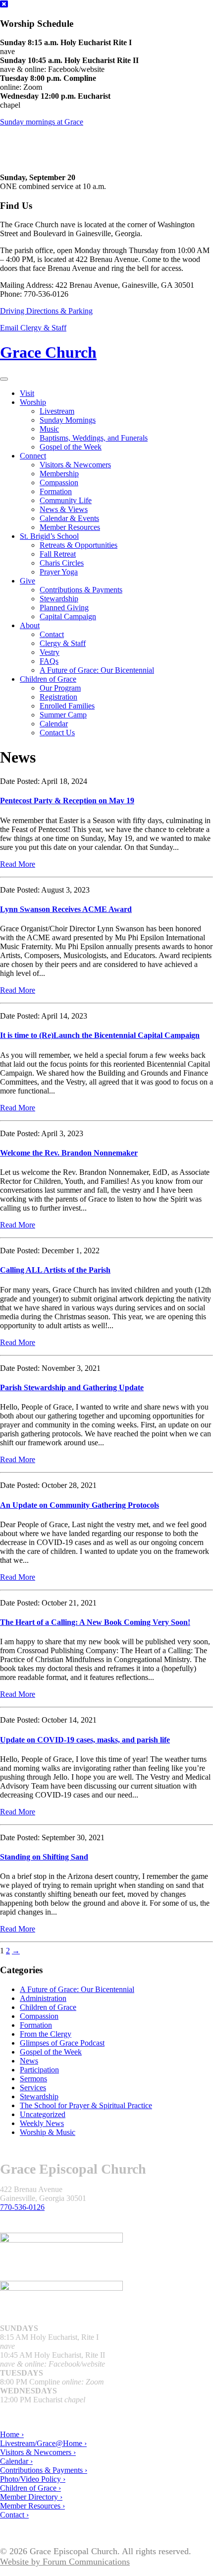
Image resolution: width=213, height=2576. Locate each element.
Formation (56, 491)
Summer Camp (63, 715)
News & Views (64, 509)
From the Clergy (46, 2034)
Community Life (66, 500)
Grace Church (48, 352)
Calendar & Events (69, 518)
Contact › (14, 2515)
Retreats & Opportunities (79, 545)
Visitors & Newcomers (75, 465)
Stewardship (59, 599)
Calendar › (16, 2461)
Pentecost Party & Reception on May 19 (67, 801)
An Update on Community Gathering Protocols (80, 1505)
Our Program (60, 688)
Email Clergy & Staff (33, 328)
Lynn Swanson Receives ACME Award (66, 909)
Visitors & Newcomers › (38, 2452)
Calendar (54, 724)
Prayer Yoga (59, 572)
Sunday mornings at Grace (42, 122)
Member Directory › (31, 2497)
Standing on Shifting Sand (44, 1857)
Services (33, 2088)
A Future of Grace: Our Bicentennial (97, 670)
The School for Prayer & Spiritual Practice (86, 2105)
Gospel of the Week (71, 447)
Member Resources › (32, 2506)
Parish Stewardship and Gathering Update (72, 1387)
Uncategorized (43, 2114)
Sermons (33, 2079)
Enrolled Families (67, 706)
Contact (52, 634)
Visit (27, 393)
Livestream (57, 411)
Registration (58, 697)
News (29, 2061)
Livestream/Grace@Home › (43, 2443)
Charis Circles (62, 563)
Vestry (50, 652)
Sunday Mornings (68, 420)
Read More (18, 864)
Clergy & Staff (63, 643)
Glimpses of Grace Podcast (62, 2043)
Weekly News (42, 2123)
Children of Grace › (30, 2488)
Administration (43, 1998)
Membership (59, 474)
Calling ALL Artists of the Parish (55, 1270)
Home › (12, 2434)
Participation (39, 2070)
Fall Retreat (58, 554)
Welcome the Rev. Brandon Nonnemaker (69, 1153)
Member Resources (70, 527)
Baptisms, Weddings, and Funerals (94, 438)
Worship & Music (48, 2132)
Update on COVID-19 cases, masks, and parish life (85, 1740)
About (30, 625)
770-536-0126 (22, 2207)
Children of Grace (48, 679)
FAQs (49, 661)
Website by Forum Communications (65, 2562)
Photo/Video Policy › (33, 2479)
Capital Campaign (68, 616)
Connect (33, 456)
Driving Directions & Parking (46, 311)
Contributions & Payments (81, 590)
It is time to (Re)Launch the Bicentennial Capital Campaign (100, 1035)
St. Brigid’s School (49, 536)
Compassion (59, 483)
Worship (33, 402)
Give (27, 581)
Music (49, 429)
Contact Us (57, 733)
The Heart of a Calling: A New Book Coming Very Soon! (95, 1622)
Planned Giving (64, 608)
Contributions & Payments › (44, 2470)
